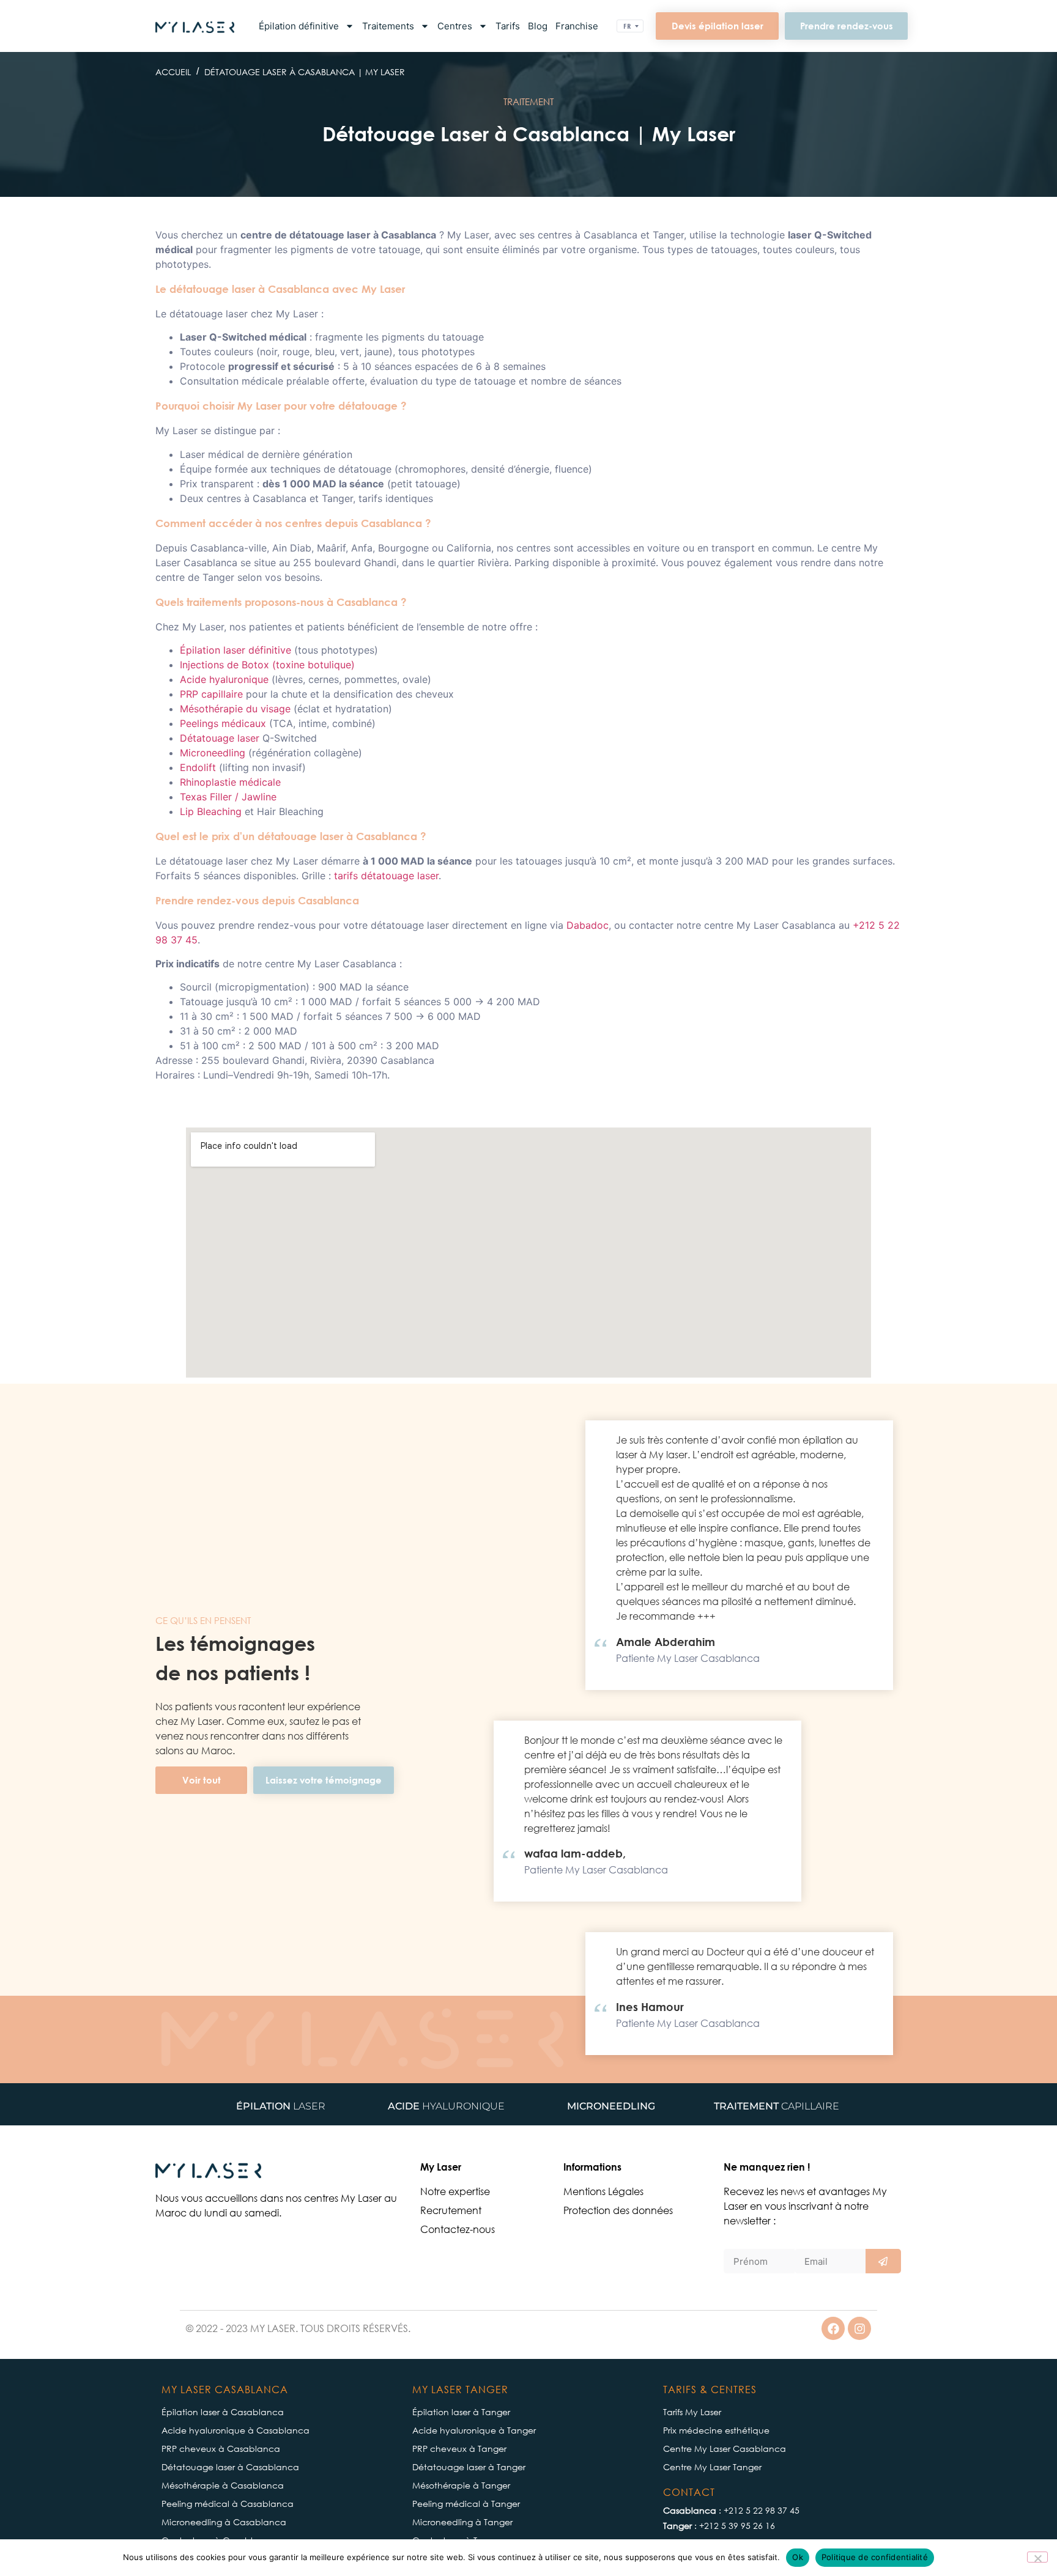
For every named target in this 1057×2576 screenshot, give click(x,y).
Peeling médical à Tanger (466, 2504)
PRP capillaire (211, 694)
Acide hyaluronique (224, 679)
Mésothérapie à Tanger (461, 2486)
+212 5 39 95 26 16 (737, 2526)
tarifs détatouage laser (386, 876)
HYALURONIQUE (446, 2106)
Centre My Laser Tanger (712, 2467)
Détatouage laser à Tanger (469, 2467)
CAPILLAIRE (777, 2106)
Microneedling (213, 753)
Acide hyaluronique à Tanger (474, 2431)
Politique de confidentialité (875, 2557)
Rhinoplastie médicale (230, 782)
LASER (281, 2106)
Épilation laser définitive (236, 650)
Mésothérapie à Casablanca (223, 2486)
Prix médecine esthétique (716, 2431)
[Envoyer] (883, 2261)
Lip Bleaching (211, 811)
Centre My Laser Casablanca (725, 2449)
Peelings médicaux (223, 723)
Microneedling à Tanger (462, 2522)
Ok (798, 2557)
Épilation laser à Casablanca (223, 2412)
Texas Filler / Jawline (228, 797)
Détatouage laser (220, 738)
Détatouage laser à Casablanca (230, 2467)
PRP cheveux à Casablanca (221, 2449)
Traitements (388, 26)
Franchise (577, 26)
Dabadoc (588, 925)
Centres (455, 26)
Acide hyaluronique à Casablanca (236, 2431)
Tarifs (508, 26)
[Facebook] (833, 2328)
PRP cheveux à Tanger (459, 2449)
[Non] (1037, 2557)
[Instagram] (859, 2328)
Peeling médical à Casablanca (228, 2504)
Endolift (198, 767)
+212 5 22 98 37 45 (762, 2511)
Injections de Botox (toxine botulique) (267, 665)
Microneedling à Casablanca (224, 2522)
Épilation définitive (299, 26)
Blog (538, 26)
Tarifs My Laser (692, 2412)
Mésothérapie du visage (235, 709)
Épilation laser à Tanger (461, 2412)
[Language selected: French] (630, 26)
